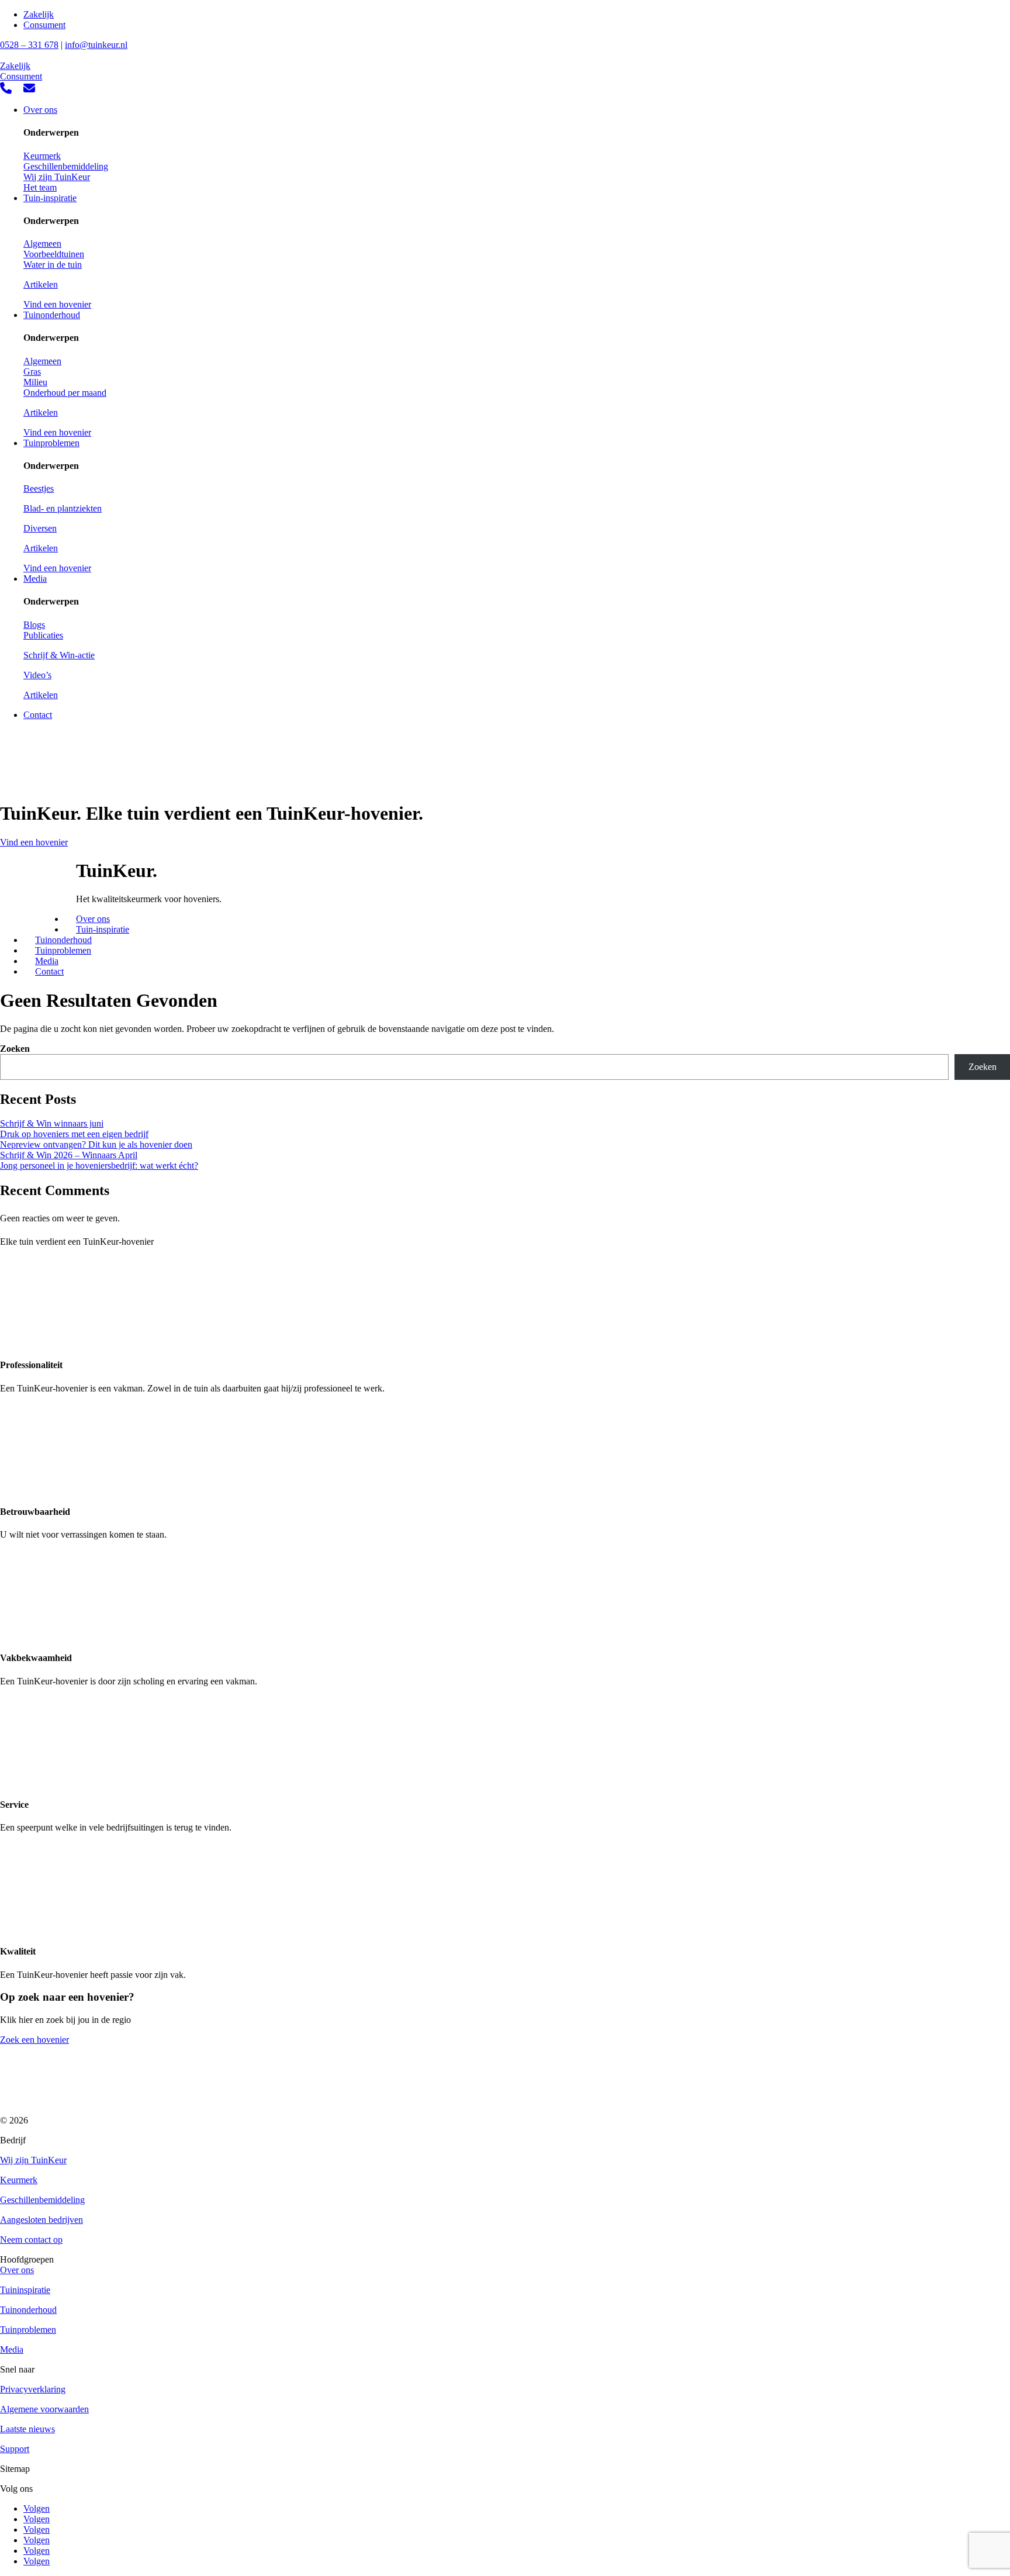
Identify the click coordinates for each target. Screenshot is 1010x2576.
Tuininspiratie (25, 2290)
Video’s (37, 675)
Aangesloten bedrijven (41, 2220)
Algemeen (42, 244)
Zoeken (15, 1049)
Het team (40, 187)
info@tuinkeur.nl (96, 45)
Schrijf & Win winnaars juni (52, 1123)
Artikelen (41, 284)
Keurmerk (42, 156)
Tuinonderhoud (52, 315)
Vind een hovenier (57, 304)
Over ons (40, 110)
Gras (32, 372)
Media (35, 579)
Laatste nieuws (27, 2429)
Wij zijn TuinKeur (57, 177)
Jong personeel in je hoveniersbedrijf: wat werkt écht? (99, 1166)
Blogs (34, 625)
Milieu (35, 382)
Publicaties (43, 635)
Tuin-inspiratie (50, 198)
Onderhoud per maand (65, 393)
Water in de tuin (53, 265)
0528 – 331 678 (29, 45)
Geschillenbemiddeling (66, 166)
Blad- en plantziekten (63, 508)
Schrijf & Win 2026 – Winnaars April (69, 1155)
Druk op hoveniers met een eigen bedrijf (74, 1134)
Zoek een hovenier (34, 2040)
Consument (44, 25)
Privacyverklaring (33, 2389)
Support (15, 2449)
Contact (38, 715)
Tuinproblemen (51, 443)
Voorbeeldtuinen (54, 254)
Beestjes (39, 488)
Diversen (40, 528)
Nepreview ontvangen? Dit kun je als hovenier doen (96, 1144)
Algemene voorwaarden (44, 2409)
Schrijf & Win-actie (59, 655)
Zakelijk (39, 14)
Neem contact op (31, 2240)
